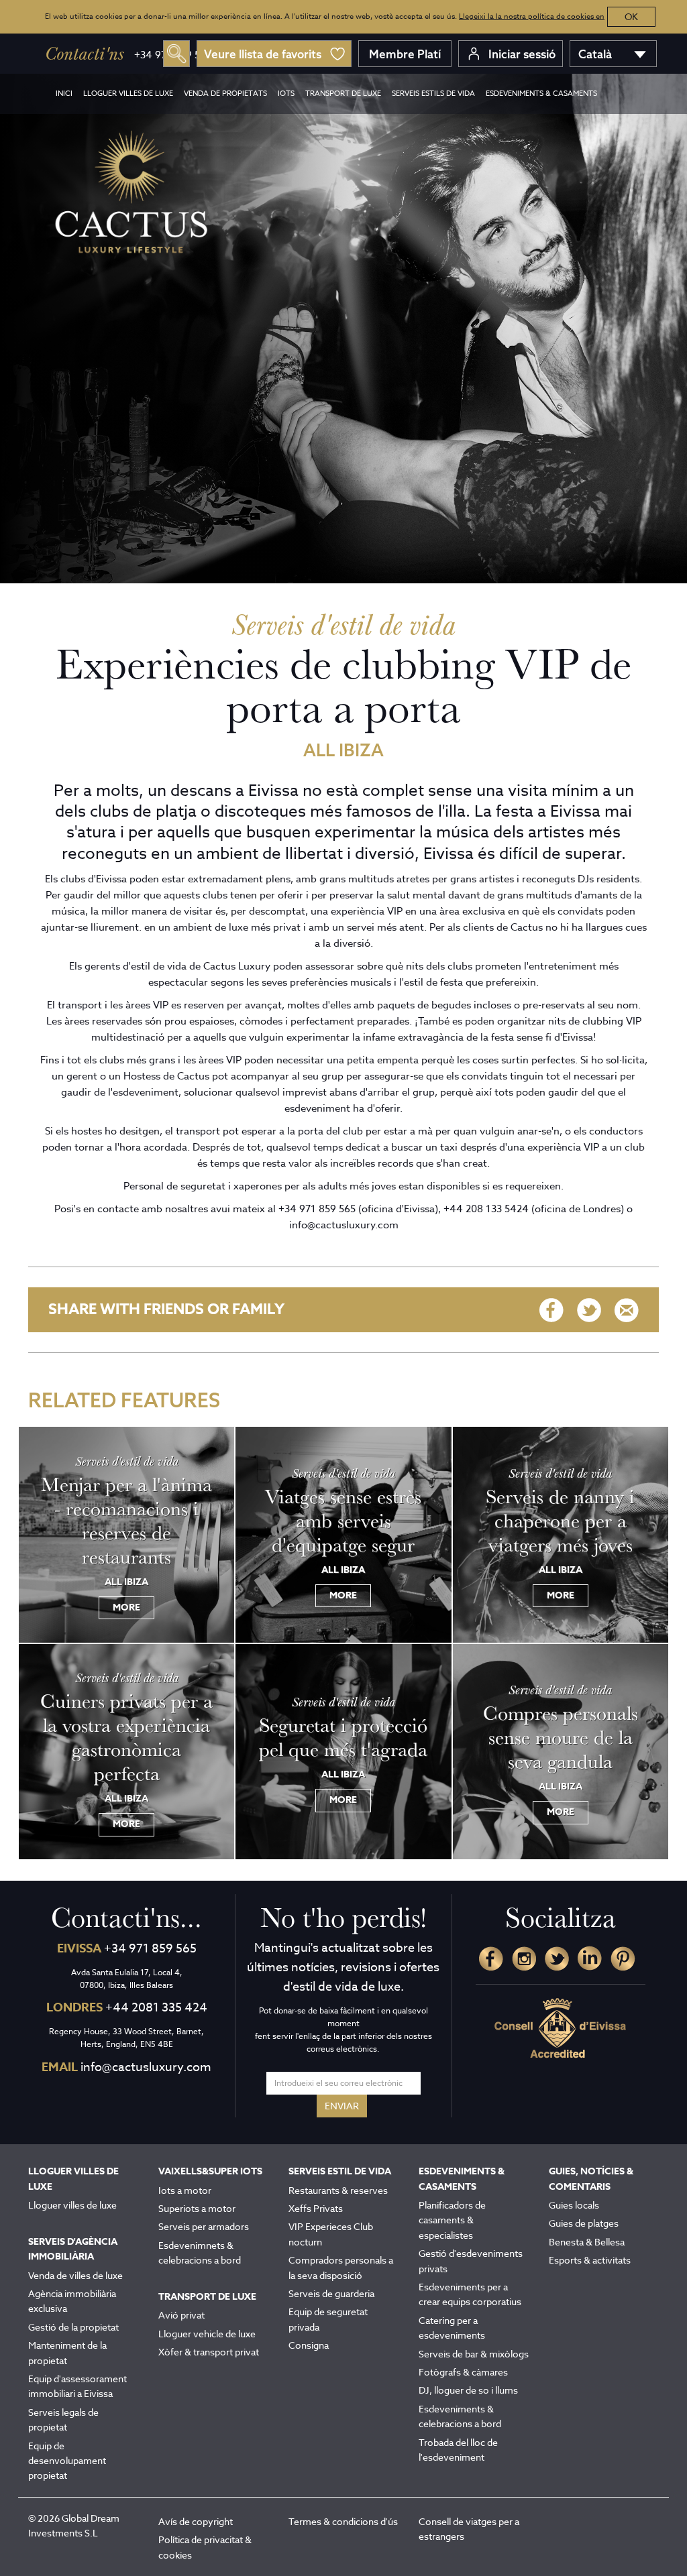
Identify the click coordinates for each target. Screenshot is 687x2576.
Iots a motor (185, 2190)
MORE (126, 1607)
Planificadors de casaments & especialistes (452, 2220)
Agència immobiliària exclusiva (72, 2301)
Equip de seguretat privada (328, 2319)
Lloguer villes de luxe (128, 94)
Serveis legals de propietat (63, 2419)
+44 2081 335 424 (156, 2008)
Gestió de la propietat (73, 2327)
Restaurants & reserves (338, 2190)
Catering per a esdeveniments (452, 2328)
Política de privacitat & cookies (205, 2547)
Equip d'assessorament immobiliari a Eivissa (77, 2386)
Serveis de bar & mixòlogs (474, 2354)
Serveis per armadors (204, 2226)
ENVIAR (342, 2106)
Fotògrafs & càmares (463, 2372)
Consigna (309, 2345)
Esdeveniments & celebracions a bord (460, 2416)
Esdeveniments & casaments (541, 94)
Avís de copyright (196, 2521)
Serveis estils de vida (433, 94)
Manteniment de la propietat (67, 2352)
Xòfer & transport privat (209, 2352)
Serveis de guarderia (331, 2293)
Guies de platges (584, 2223)
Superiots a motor (197, 2208)
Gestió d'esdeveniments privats (471, 2261)
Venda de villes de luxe (75, 2275)
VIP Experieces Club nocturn (331, 2234)
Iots (286, 94)
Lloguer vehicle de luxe (207, 2334)
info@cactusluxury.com (146, 2067)
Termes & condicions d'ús (343, 2521)
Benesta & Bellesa (587, 2242)
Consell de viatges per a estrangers (469, 2529)
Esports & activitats (590, 2260)
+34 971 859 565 (150, 1949)
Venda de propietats (225, 94)
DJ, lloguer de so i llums (468, 2390)
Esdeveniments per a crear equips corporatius (470, 2294)
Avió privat (181, 2315)
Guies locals (574, 2205)
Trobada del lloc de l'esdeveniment (458, 2450)
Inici (64, 94)
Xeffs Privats (316, 2208)
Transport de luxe (343, 94)
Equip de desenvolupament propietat (67, 2461)
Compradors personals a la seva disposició (341, 2267)
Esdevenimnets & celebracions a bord (200, 2252)
